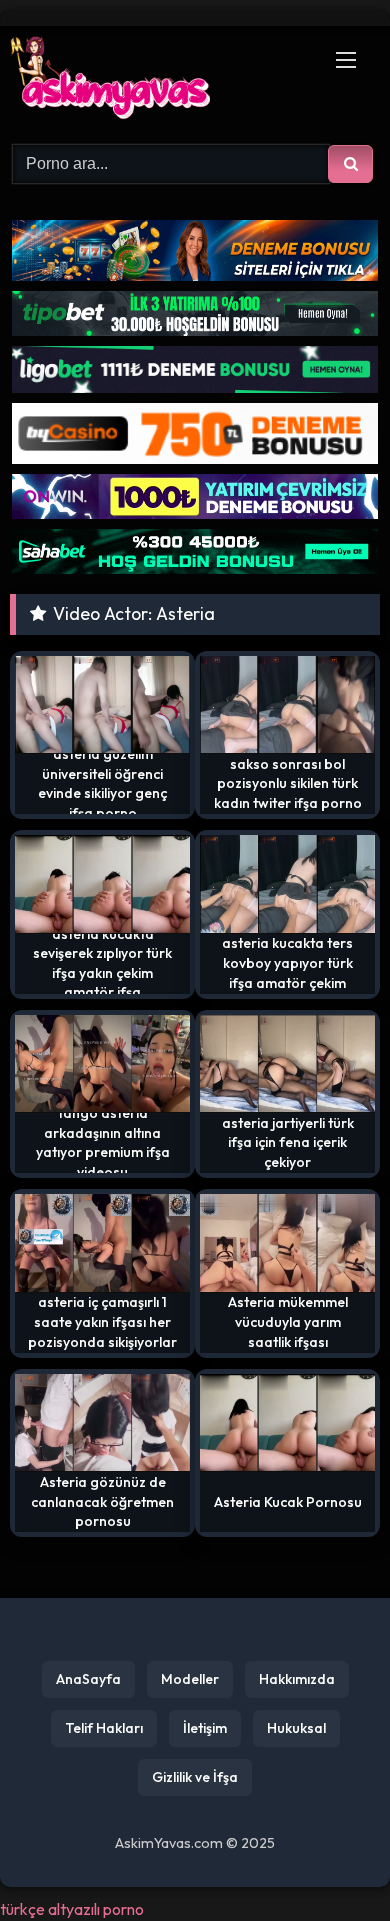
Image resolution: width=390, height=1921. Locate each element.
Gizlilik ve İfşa (195, 1777)
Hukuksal (296, 1728)
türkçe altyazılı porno (72, 1909)
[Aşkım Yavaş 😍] (160, 82)
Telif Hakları (104, 1728)
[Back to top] (328, 1861)
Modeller (190, 1679)
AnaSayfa (88, 1679)
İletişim (205, 1728)
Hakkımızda (297, 1679)
